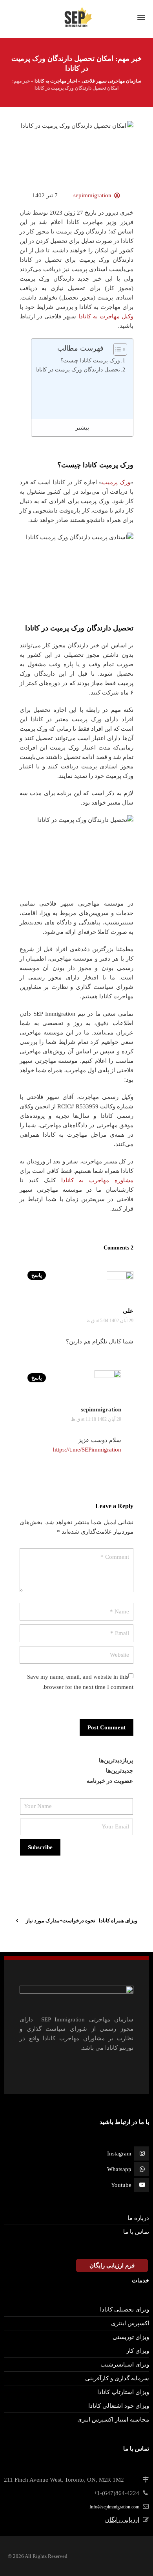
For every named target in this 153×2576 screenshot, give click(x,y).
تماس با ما (136, 2232)
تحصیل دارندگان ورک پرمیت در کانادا (78, 370)
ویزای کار (138, 2351)
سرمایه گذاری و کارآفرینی (117, 2378)
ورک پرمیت (116, 482)
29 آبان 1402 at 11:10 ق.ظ (96, 1419)
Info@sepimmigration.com (114, 2507)
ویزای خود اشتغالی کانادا (119, 2406)
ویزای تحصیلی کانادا (125, 2310)
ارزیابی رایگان (122, 2520)
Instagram (119, 2153)
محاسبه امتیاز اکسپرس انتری (113, 2420)
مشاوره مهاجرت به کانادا (97, 1180)
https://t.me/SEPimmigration (87, 1450)
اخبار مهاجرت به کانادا (56, 81)
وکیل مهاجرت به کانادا (106, 316)
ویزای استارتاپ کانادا (123, 2392)
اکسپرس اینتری (130, 2323)
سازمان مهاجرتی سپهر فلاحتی (111, 81)
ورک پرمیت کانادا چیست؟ (90, 361)
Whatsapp (119, 2169)
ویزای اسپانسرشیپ (125, 2365)
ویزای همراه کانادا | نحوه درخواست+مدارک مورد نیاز (82, 1921)
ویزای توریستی (131, 2337)
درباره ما (138, 2218)
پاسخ (37, 1275)
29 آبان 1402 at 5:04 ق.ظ (109, 1321)
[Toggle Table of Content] (116, 349)
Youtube (121, 2185)
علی (128, 1311)
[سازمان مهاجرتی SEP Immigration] (76, 18)
